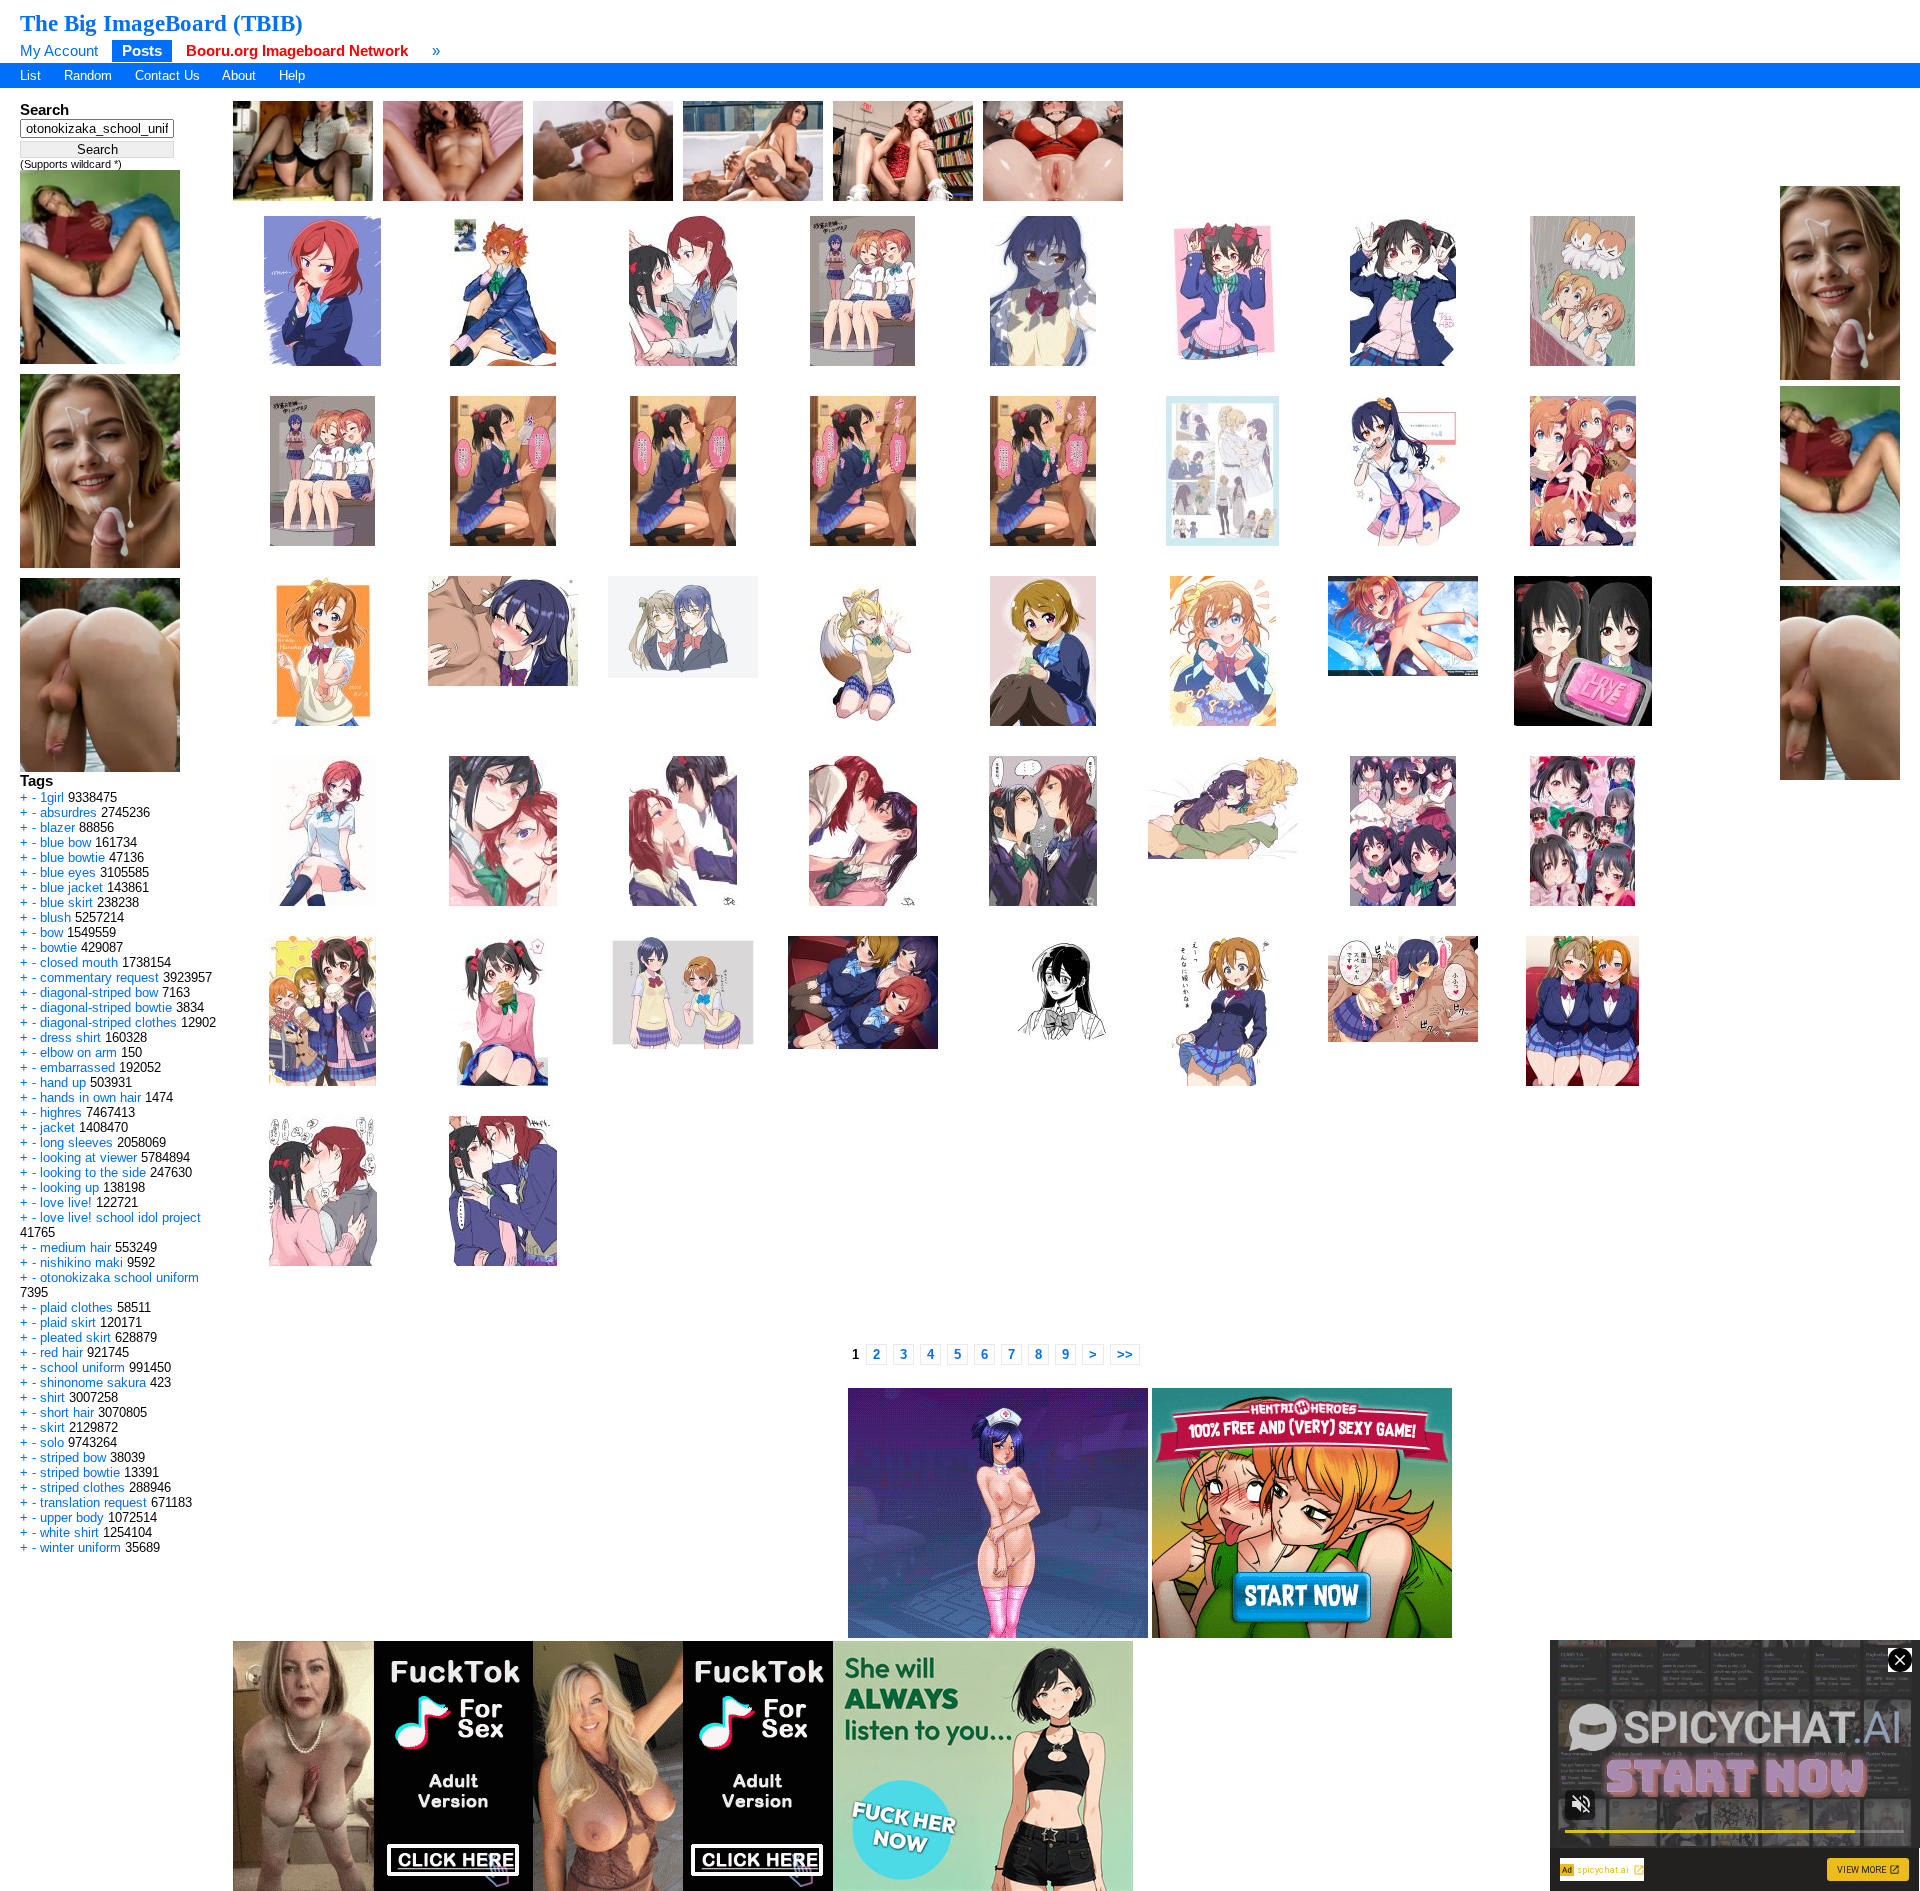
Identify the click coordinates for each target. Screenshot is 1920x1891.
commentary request (99, 977)
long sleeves (76, 1142)
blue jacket (71, 887)
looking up (69, 1187)
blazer (57, 827)
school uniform (82, 1367)
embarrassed (77, 1067)
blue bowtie (72, 857)
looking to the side (93, 1172)
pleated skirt (75, 1337)
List (30, 75)
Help (292, 75)
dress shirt (70, 1037)
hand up (63, 1082)
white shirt (69, 1532)
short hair (67, 1412)
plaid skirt (68, 1322)
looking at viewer (88, 1157)
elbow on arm (78, 1052)
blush (55, 917)
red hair (61, 1352)
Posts (142, 50)
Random (88, 75)
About (239, 75)
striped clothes (82, 1487)
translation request (93, 1502)
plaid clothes (76, 1307)
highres (61, 1112)
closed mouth (79, 962)
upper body (72, 1517)
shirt (52, 1397)
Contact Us (167, 75)
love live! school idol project (120, 1217)
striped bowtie (80, 1472)
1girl (52, 797)
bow (51, 932)
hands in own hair (90, 1097)
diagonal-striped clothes (108, 1022)
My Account (59, 50)
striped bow (73, 1457)
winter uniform (80, 1547)
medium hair (75, 1247)
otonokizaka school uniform (119, 1277)
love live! (66, 1202)
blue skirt (66, 902)
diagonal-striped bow (99, 992)
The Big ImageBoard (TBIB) (161, 23)
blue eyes (68, 872)
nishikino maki (81, 1262)
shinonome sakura (93, 1382)
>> (1125, 1354)
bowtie (58, 947)
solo (52, 1442)
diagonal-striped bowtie (106, 1007)
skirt (52, 1427)
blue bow (65, 842)
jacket (57, 1127)
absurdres (68, 812)
